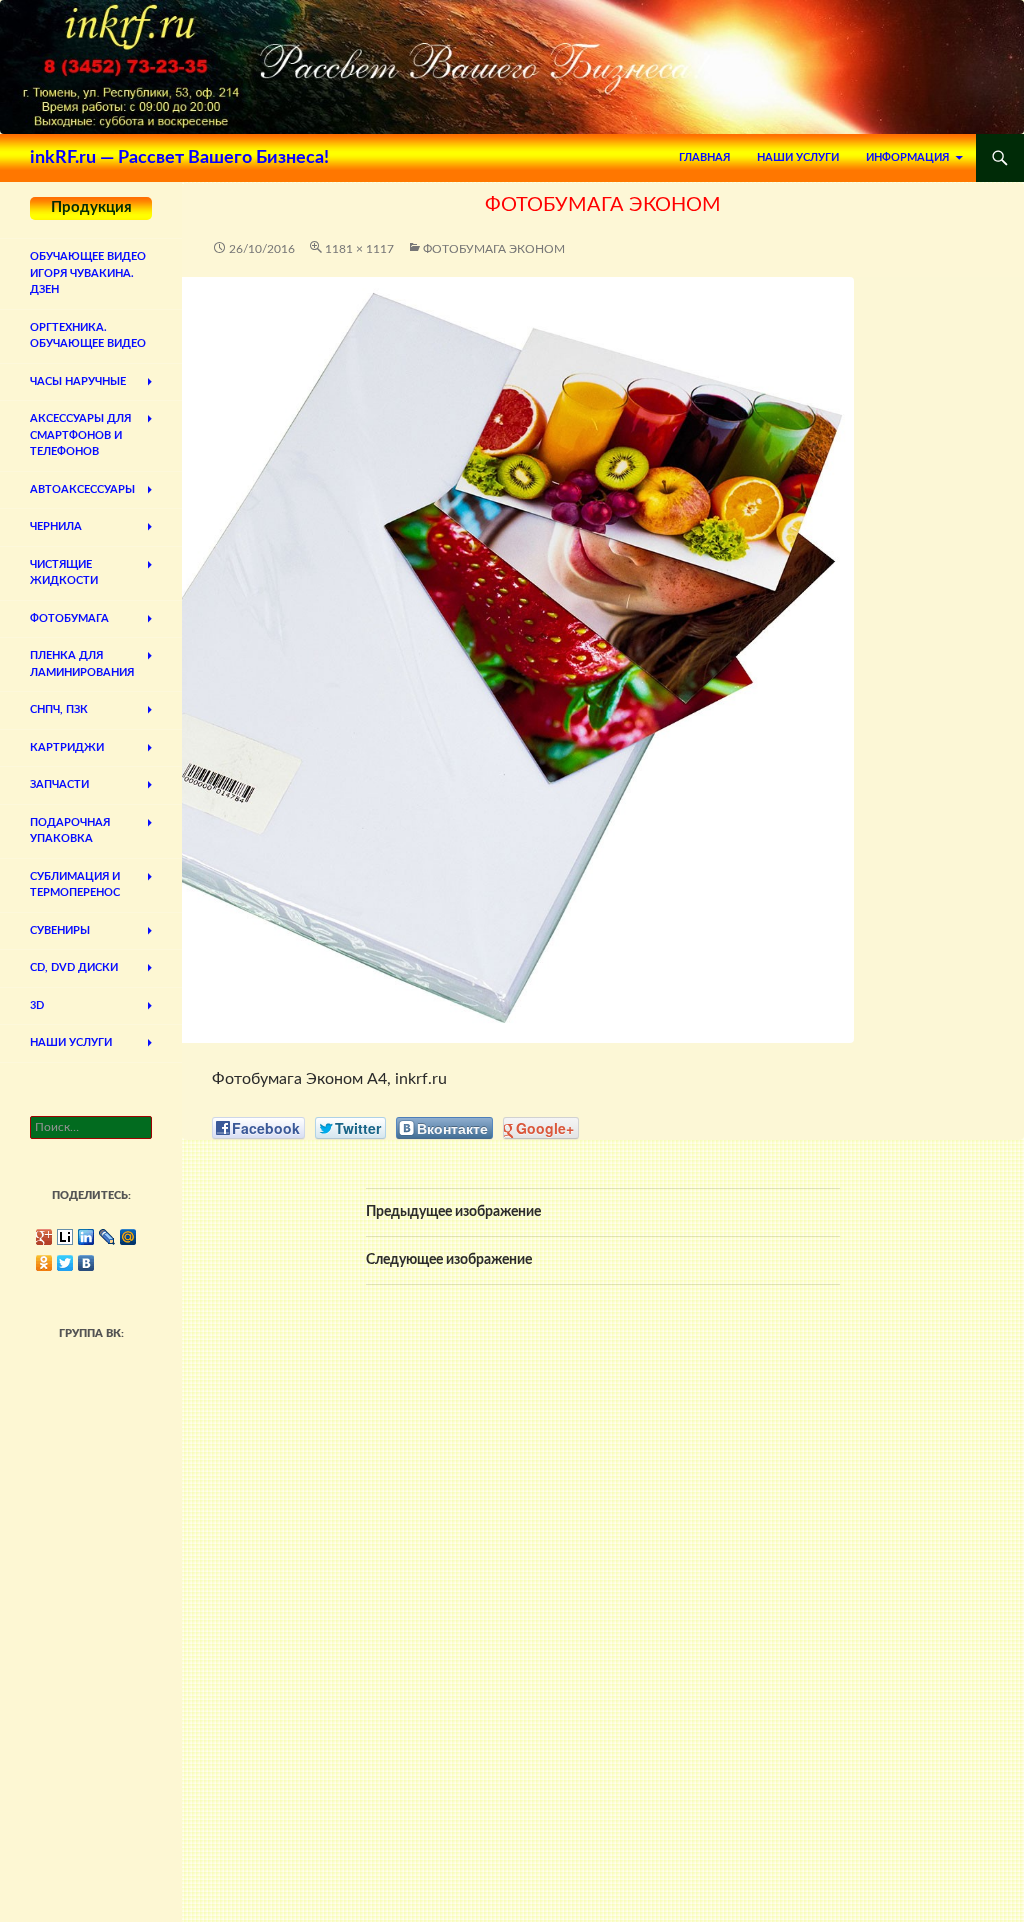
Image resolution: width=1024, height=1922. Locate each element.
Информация (907, 157)
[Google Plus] (44, 1237)
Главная (704, 157)
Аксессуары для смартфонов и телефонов (80, 435)
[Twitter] (65, 1263)
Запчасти (59, 784)
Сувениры (60, 930)
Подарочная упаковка (70, 831)
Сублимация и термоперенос (75, 885)
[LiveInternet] (65, 1237)
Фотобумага (69, 618)
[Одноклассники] (44, 1263)
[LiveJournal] (107, 1237)
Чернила (56, 526)
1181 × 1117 (359, 249)
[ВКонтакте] (86, 1263)
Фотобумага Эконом (494, 249)
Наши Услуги (798, 157)
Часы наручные (78, 381)
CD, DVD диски (74, 967)
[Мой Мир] (128, 1237)
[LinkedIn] (86, 1237)
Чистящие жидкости (64, 573)
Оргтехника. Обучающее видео (88, 336)
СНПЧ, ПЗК (59, 709)
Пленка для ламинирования (82, 664)
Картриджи (67, 747)
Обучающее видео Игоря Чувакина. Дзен (88, 273)
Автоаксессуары (82, 489)
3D (37, 1005)
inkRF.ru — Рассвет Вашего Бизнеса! (179, 158)
